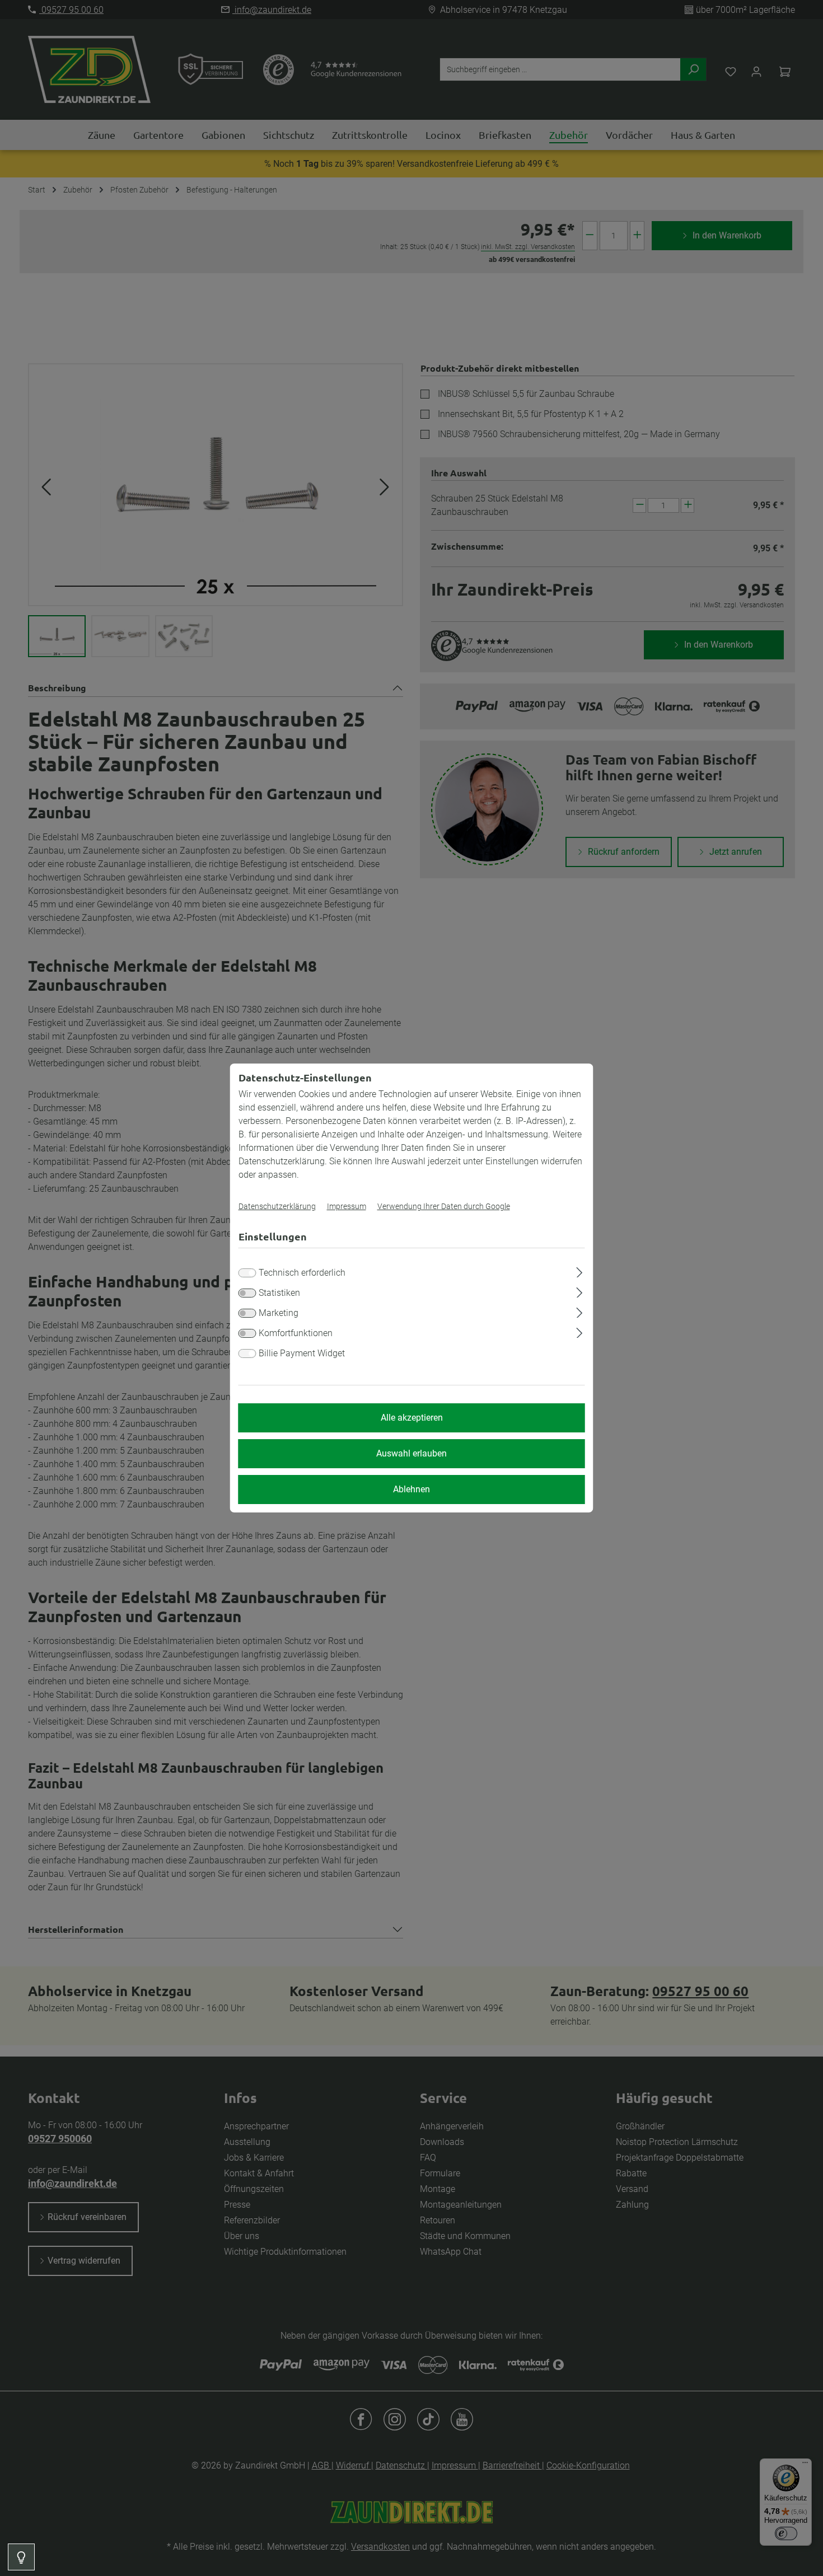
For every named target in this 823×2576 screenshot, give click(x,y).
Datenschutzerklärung (277, 1206)
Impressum (347, 1206)
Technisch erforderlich (302, 1273)
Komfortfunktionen (296, 1333)
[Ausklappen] (579, 1271)
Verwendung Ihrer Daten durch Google (444, 1206)
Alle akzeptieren (412, 1418)
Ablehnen (411, 1489)
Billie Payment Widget (302, 1353)
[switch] (247, 1293)
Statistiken (279, 1293)
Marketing (279, 1313)
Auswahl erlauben (411, 1453)
